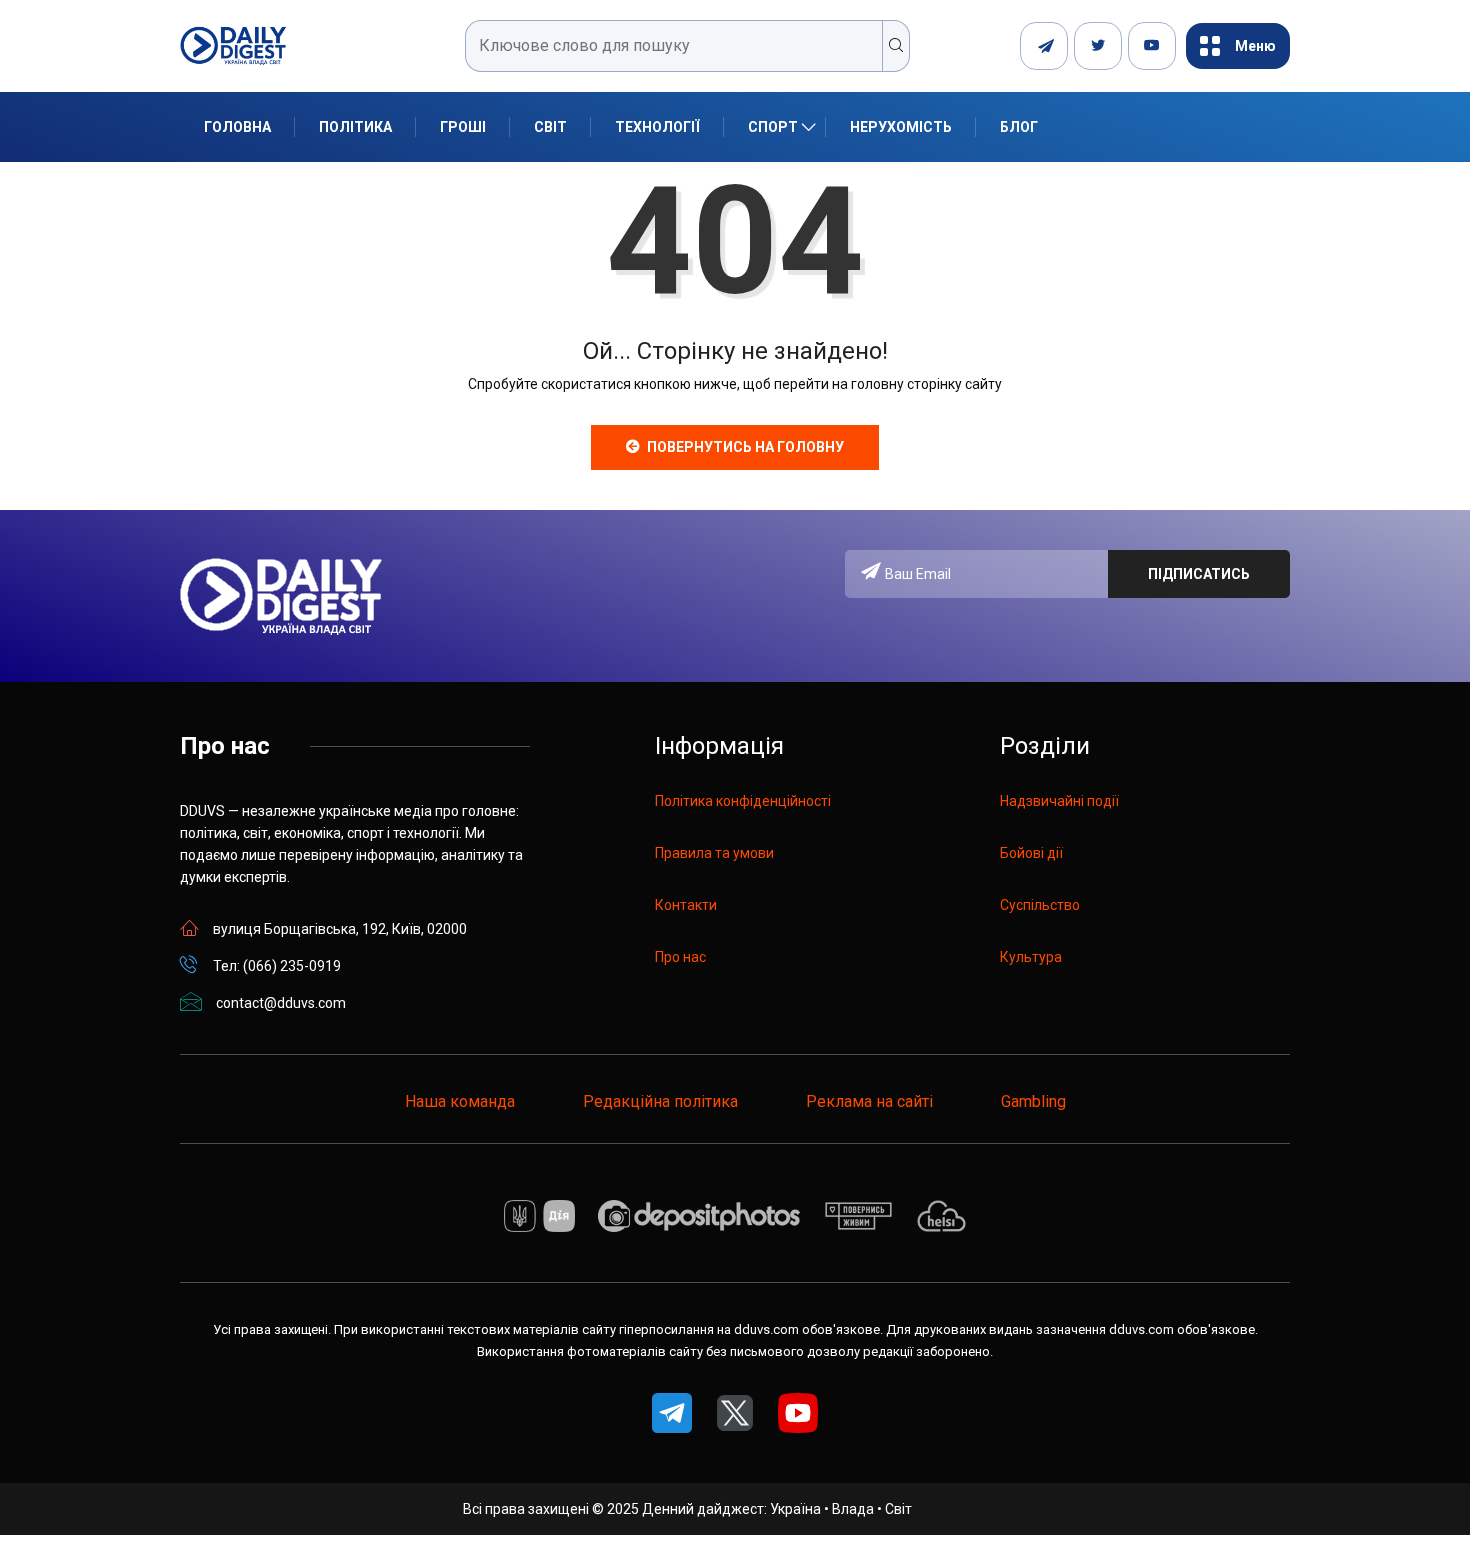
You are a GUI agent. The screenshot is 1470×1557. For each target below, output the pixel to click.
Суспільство (1040, 905)
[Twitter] (1098, 46)
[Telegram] (1044, 46)
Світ (550, 127)
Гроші (463, 127)
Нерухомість (901, 127)
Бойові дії (1031, 853)
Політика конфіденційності (743, 801)
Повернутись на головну (745, 447)
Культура (1031, 957)
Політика (355, 127)
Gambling (1033, 1101)
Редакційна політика (660, 1101)
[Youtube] (1152, 46)
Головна (237, 127)
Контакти (686, 905)
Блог (1019, 127)
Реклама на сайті (869, 1101)
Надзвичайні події (1059, 801)
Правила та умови (714, 853)
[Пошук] (896, 46)
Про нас (680, 957)
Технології (657, 127)
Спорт (773, 127)
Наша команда (460, 1101)
